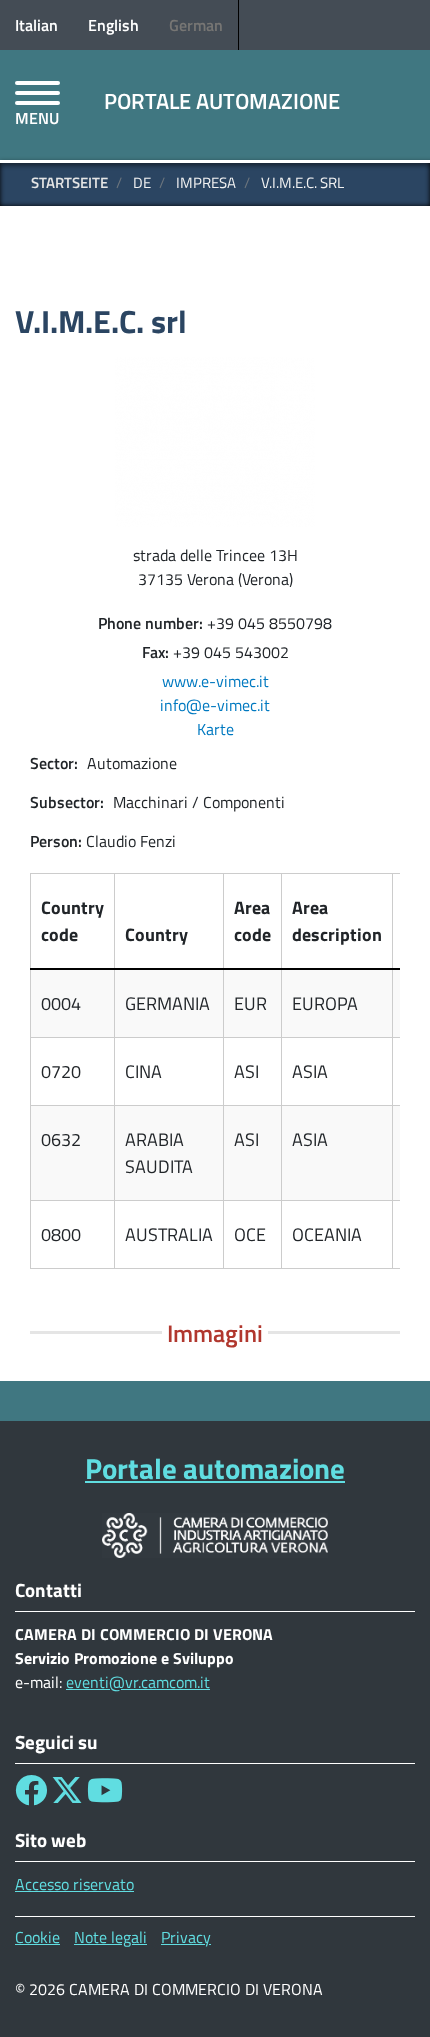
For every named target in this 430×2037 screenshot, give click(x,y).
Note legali (110, 1937)
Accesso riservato (74, 1884)
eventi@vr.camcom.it (138, 1682)
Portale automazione (222, 101)
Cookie (37, 1937)
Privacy (186, 1937)
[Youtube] (105, 1796)
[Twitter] (67, 1796)
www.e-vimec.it (215, 681)
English (113, 25)
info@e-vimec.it (215, 705)
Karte (215, 729)
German (196, 25)
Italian (36, 25)
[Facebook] (31, 1796)
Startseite (69, 182)
